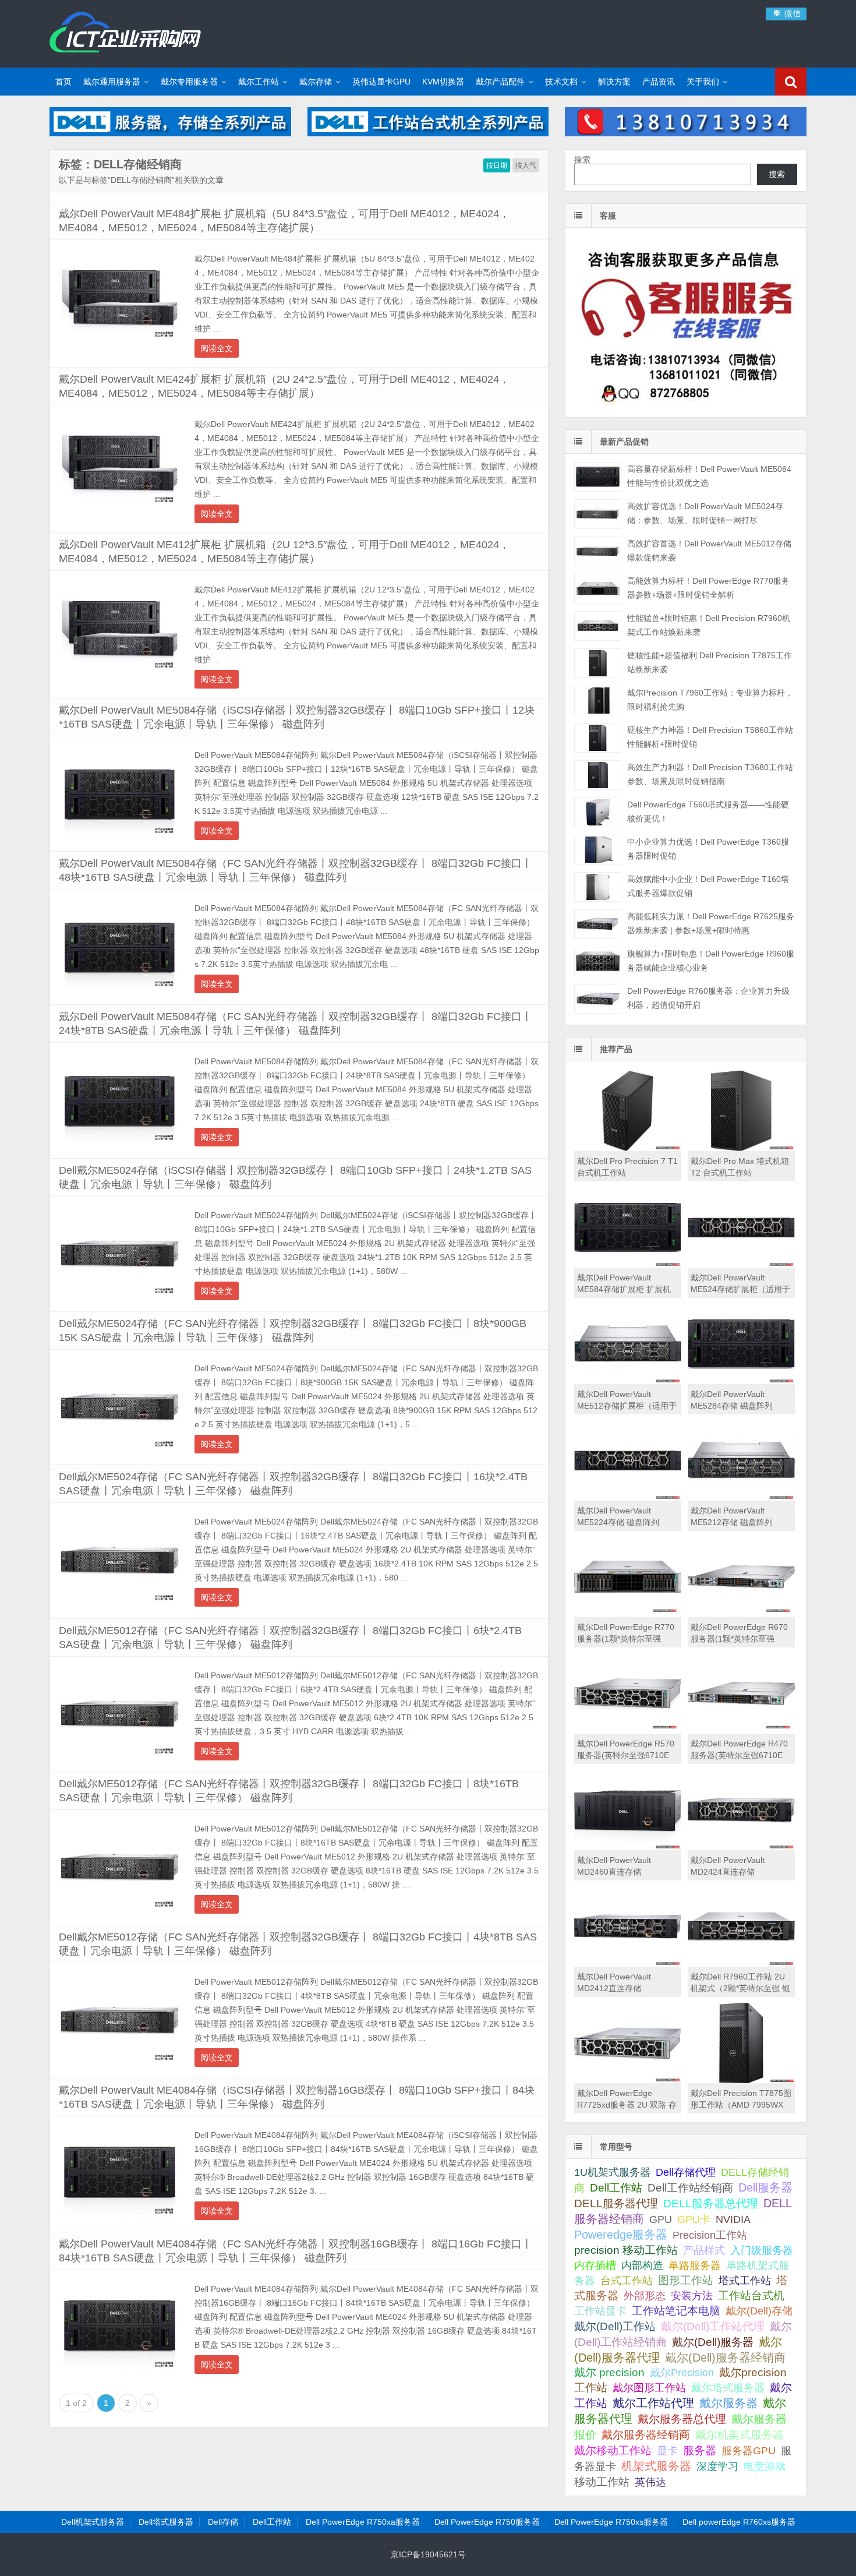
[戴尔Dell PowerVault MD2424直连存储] (741, 1847)
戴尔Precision (682, 2372)
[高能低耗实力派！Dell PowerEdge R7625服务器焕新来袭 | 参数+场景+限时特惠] (598, 924)
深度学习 (717, 2466)
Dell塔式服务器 (166, 2522)
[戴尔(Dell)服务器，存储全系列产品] (170, 133)
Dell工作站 (616, 2188)
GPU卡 (694, 2219)
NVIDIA (733, 2219)
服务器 (700, 2450)
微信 (791, 13)
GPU (661, 2219)
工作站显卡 (600, 2311)
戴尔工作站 (259, 82)
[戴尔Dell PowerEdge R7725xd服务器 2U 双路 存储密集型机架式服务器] (628, 2080)
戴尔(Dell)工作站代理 (713, 2326)
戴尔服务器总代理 (682, 2419)
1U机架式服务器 (612, 2172)
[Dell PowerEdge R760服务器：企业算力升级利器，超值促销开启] (598, 999)
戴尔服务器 (728, 2403)
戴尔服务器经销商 (646, 2435)
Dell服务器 (765, 2187)
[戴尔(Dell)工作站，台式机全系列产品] (428, 133)
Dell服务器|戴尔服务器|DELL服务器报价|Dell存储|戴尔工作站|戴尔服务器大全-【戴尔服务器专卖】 (125, 32)
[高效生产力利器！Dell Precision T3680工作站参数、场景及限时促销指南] (598, 775)
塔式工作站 (745, 2280)
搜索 (582, 160)
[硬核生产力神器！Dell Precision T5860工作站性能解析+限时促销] (598, 738)
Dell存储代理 (686, 2172)
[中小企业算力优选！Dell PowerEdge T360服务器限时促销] (598, 850)
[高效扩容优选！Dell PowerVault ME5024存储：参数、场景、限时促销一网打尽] (598, 514)
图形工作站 (686, 2280)
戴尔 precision (609, 2372)
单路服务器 (695, 2266)
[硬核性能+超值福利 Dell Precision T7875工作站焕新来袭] (598, 663)
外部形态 (645, 2296)
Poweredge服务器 (621, 2235)
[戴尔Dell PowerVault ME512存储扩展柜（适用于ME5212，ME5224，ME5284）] (628, 1381)
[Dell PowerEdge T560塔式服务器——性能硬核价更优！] (598, 812)
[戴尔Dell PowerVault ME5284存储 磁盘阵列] (741, 1381)
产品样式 (704, 2250)
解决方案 (614, 82)
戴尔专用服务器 (189, 82)
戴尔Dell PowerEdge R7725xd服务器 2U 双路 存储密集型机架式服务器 (627, 2105)
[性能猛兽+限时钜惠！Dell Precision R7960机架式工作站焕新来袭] (598, 626)
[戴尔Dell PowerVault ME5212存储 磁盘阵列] (741, 1498)
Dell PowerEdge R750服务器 (487, 2522)
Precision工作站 (710, 2235)
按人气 (526, 165)
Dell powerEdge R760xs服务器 (739, 2522)
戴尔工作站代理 (653, 2403)
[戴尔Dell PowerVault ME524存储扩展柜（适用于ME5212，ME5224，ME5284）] (741, 1265)
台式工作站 (627, 2280)
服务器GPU (749, 2451)
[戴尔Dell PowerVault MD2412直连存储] (628, 1964)
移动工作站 (602, 2482)
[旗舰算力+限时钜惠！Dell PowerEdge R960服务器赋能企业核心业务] (598, 961)
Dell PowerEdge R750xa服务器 (363, 2522)
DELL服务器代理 (616, 2203)
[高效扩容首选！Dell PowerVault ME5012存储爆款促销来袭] (598, 551)
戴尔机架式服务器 (740, 2434)
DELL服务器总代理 (711, 2203)
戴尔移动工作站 (613, 2450)
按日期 (497, 165)
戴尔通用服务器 (112, 82)
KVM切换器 (443, 82)
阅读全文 (217, 348)
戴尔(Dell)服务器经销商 (725, 2358)
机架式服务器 (656, 2466)
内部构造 (642, 2266)
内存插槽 (595, 2266)
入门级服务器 (762, 2250)
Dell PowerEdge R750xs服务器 (611, 2522)
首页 (63, 82)
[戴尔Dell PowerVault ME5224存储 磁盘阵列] (628, 1498)
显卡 (667, 2451)
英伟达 (650, 2482)
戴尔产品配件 (500, 82)
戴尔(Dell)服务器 (713, 2342)
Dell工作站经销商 (690, 2187)
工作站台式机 (751, 2296)
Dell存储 (223, 2522)
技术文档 (561, 82)
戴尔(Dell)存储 (759, 2311)
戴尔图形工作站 (649, 2388)
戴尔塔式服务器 (728, 2388)
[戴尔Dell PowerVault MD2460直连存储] (628, 1847)
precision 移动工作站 (626, 2250)
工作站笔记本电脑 (676, 2311)
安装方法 (692, 2296)
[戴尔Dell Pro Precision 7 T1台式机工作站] (628, 1148)
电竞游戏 (765, 2466)
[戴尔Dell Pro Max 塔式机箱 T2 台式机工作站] (741, 1148)
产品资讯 (659, 82)
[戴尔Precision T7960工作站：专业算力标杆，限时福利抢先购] (598, 701)
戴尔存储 (316, 82)
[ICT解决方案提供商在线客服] (686, 407)
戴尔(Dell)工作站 (615, 2326)
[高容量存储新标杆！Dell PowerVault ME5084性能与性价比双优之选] (598, 477)
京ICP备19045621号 (428, 2554)
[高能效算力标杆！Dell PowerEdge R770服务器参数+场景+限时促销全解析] (598, 589)
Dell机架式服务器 (93, 2522)
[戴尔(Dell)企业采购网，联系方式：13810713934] (686, 133)
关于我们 (703, 82)
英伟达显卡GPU (381, 82)
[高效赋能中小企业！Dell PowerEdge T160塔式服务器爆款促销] (598, 887)
